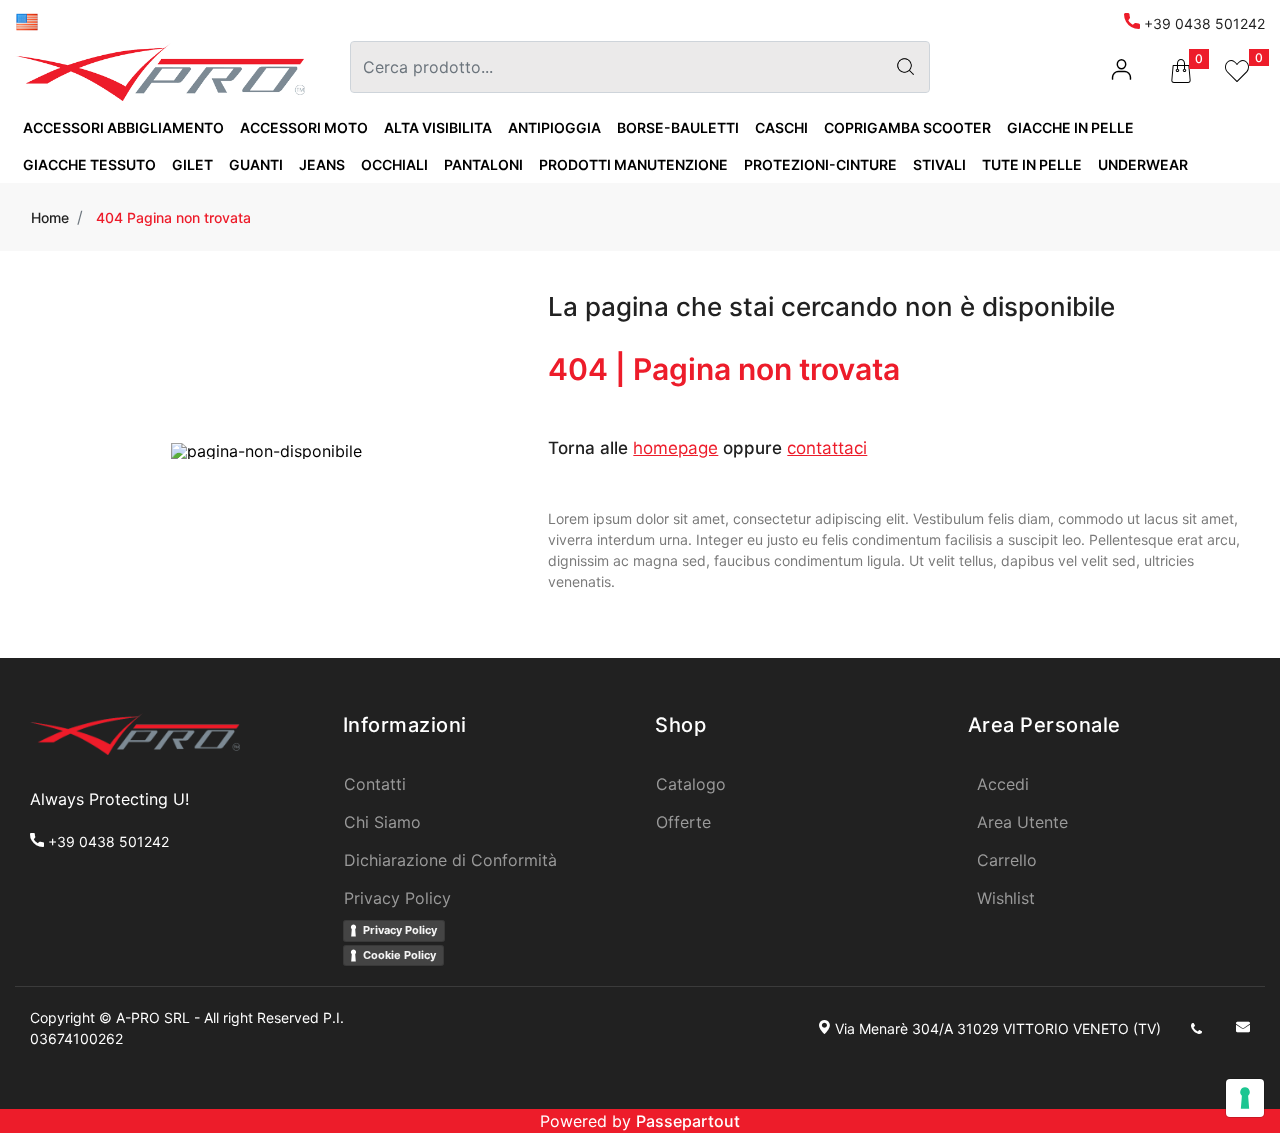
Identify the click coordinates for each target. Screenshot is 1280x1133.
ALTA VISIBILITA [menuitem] (438, 127)
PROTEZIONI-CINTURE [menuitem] (820, 164)
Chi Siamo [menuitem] (382, 822)
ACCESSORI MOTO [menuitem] (304, 127)
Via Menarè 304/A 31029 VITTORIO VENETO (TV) (998, 1028)
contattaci (827, 448)
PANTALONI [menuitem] (483, 164)
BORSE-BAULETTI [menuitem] (678, 127)
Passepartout (688, 1121)
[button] (905, 67)
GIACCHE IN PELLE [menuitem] (1070, 127)
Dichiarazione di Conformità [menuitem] (450, 860)
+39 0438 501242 (1202, 23)
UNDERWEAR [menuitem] (1143, 164)
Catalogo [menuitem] (691, 784)
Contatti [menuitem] (375, 784)
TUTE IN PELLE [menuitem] (1032, 164)
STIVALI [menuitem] (939, 164)
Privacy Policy (400, 930)
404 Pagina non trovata (173, 217)
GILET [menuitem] (192, 164)
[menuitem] (27, 20)
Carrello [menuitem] (1007, 860)
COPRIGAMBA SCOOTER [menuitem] (907, 127)
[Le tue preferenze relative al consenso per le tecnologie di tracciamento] (1245, 1098)
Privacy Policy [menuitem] (397, 898)
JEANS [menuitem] (322, 164)
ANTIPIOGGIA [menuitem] (554, 127)
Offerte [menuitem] (683, 822)
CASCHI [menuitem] (781, 127)
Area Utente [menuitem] (1022, 822)
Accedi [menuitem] (1003, 784)
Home (50, 217)
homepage (675, 448)
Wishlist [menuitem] (1006, 898)
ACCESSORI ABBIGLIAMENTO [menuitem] (123, 127)
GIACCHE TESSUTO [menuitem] (89, 164)
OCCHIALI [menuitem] (394, 164)
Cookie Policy (399, 955)
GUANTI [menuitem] (256, 164)
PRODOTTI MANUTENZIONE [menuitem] (633, 164)
